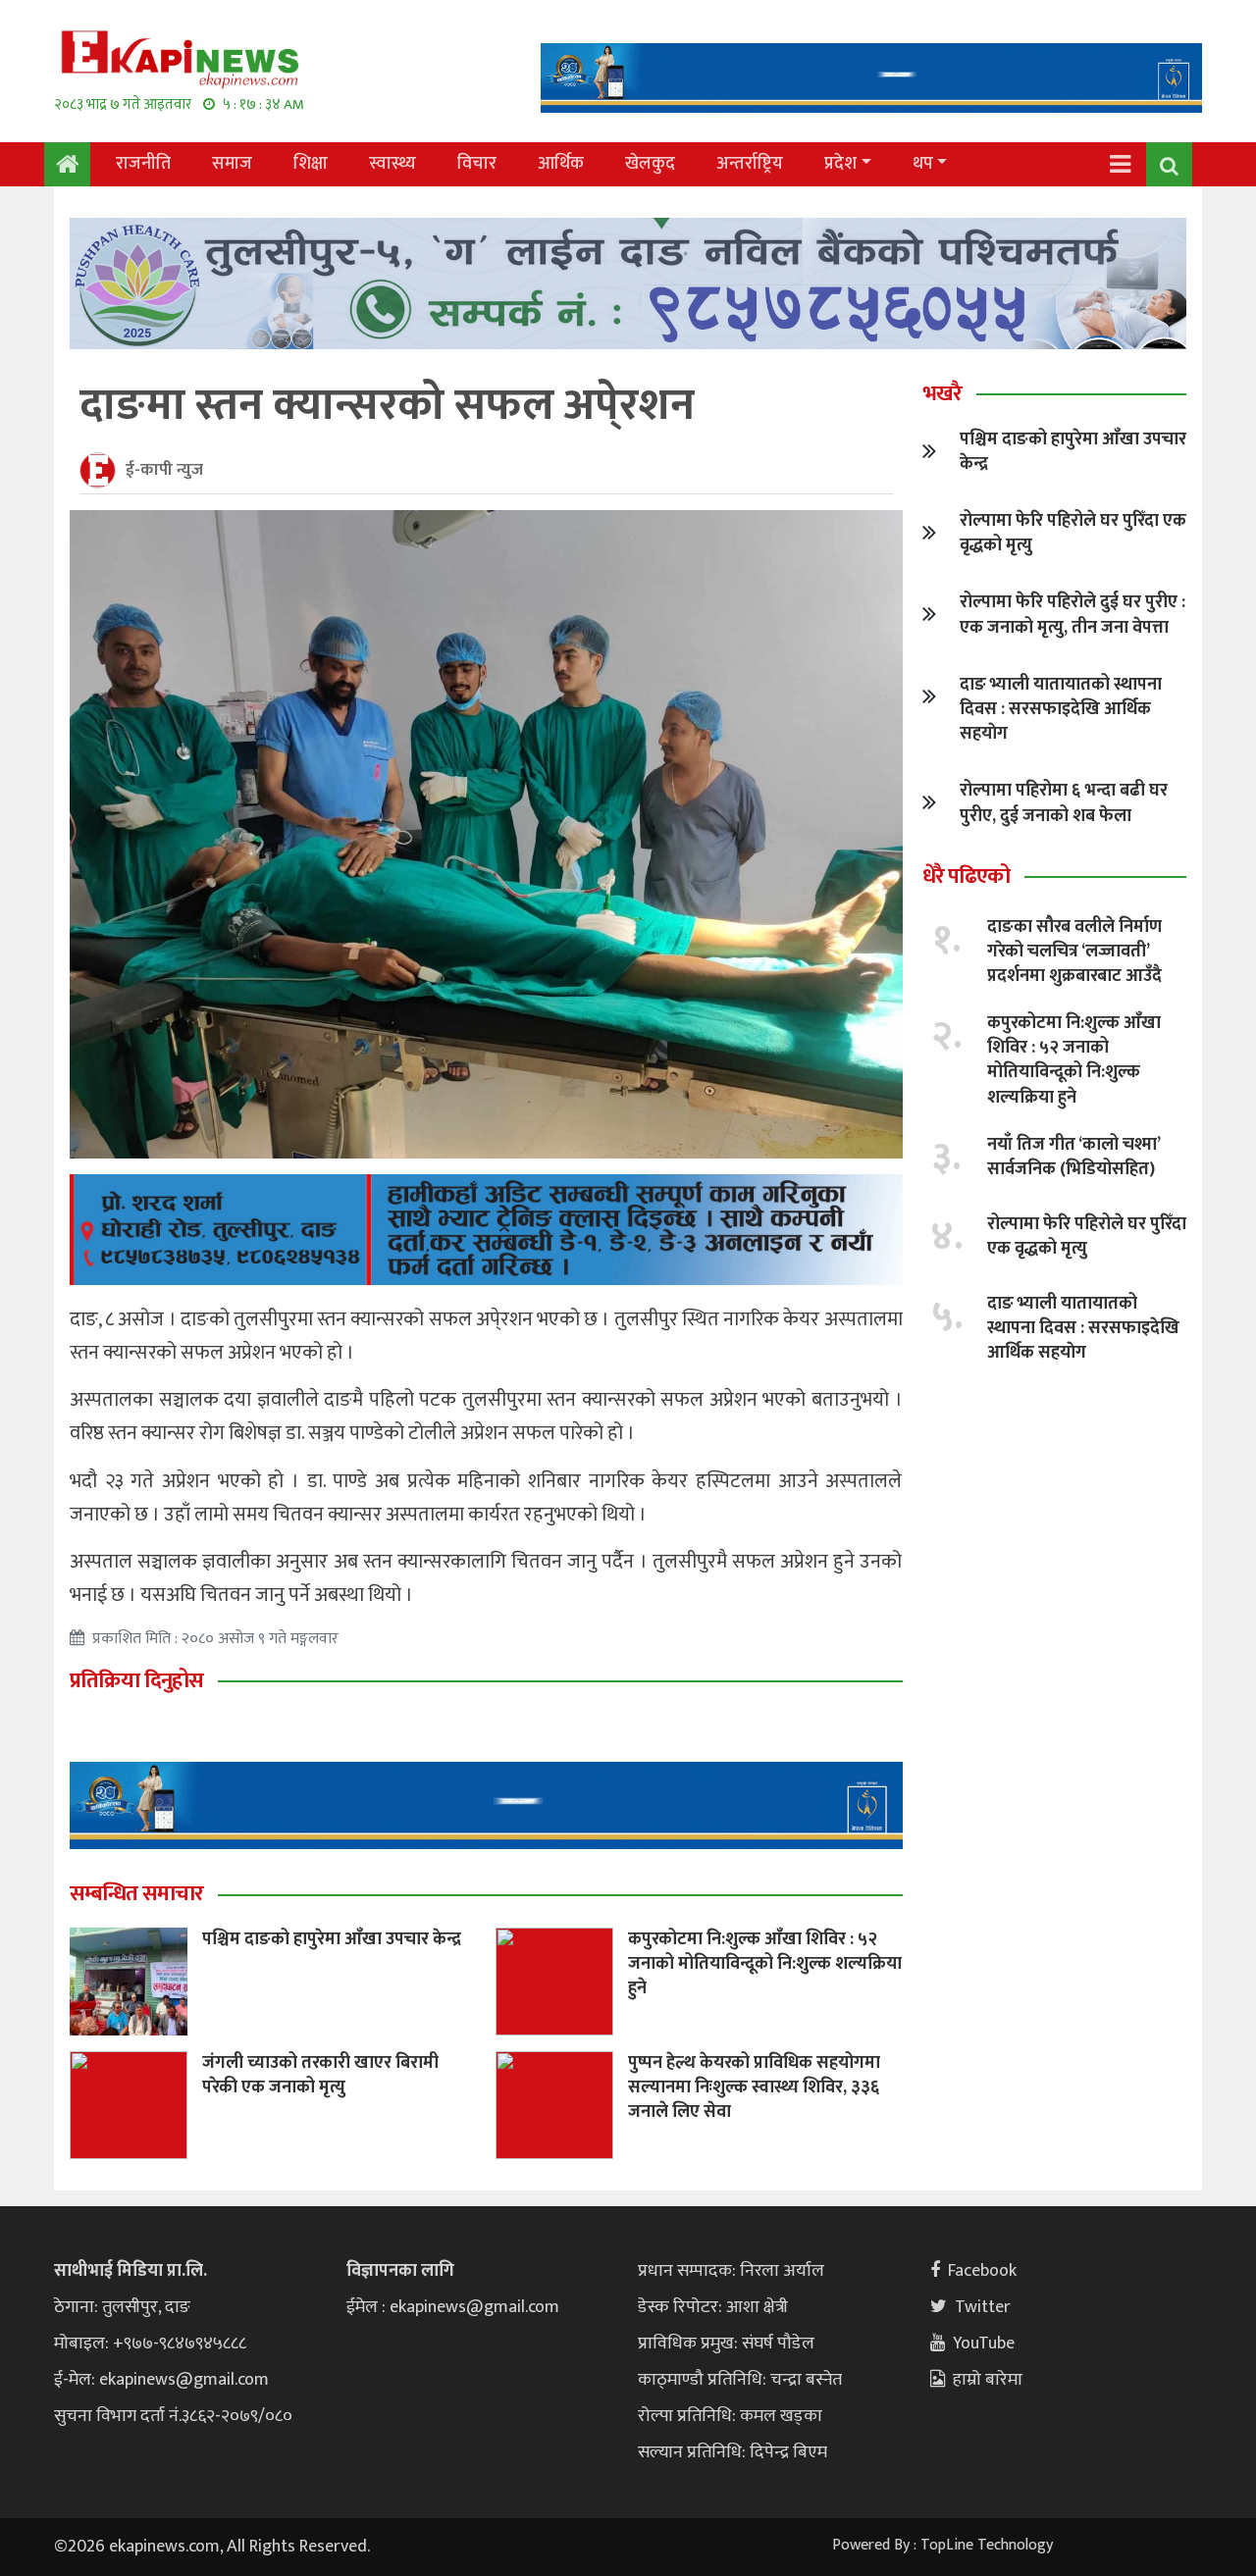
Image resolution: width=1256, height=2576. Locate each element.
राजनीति (143, 164)
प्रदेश (840, 164)
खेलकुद (650, 164)
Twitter (983, 2307)
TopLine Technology (987, 2545)
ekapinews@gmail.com (184, 2380)
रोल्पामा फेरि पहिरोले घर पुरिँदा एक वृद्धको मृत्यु (1073, 533)
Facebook (982, 2271)
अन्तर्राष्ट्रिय (750, 164)
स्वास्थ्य (392, 164)
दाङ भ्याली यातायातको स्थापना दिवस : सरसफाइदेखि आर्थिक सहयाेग (1061, 709)
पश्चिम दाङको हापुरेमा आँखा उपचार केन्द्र (332, 1939)
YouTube (984, 2344)
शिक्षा (311, 164)
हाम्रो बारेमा (988, 2380)
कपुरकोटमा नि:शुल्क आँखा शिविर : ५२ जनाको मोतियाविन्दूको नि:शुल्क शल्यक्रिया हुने (765, 1964)
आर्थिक (561, 164)
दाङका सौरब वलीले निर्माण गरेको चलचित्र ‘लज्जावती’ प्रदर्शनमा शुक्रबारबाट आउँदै (1074, 952)
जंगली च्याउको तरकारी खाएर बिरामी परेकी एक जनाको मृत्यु (320, 2075)
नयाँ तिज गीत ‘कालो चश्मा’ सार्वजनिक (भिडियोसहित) (1073, 1157)
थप (923, 164)
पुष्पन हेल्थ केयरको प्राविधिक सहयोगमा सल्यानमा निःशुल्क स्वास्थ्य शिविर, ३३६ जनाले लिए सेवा (754, 2087)
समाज (232, 164)
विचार (477, 164)
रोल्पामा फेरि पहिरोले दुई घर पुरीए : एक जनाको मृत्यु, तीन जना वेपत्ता (1073, 615)
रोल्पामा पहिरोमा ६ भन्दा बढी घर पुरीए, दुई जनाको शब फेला (1064, 803)
